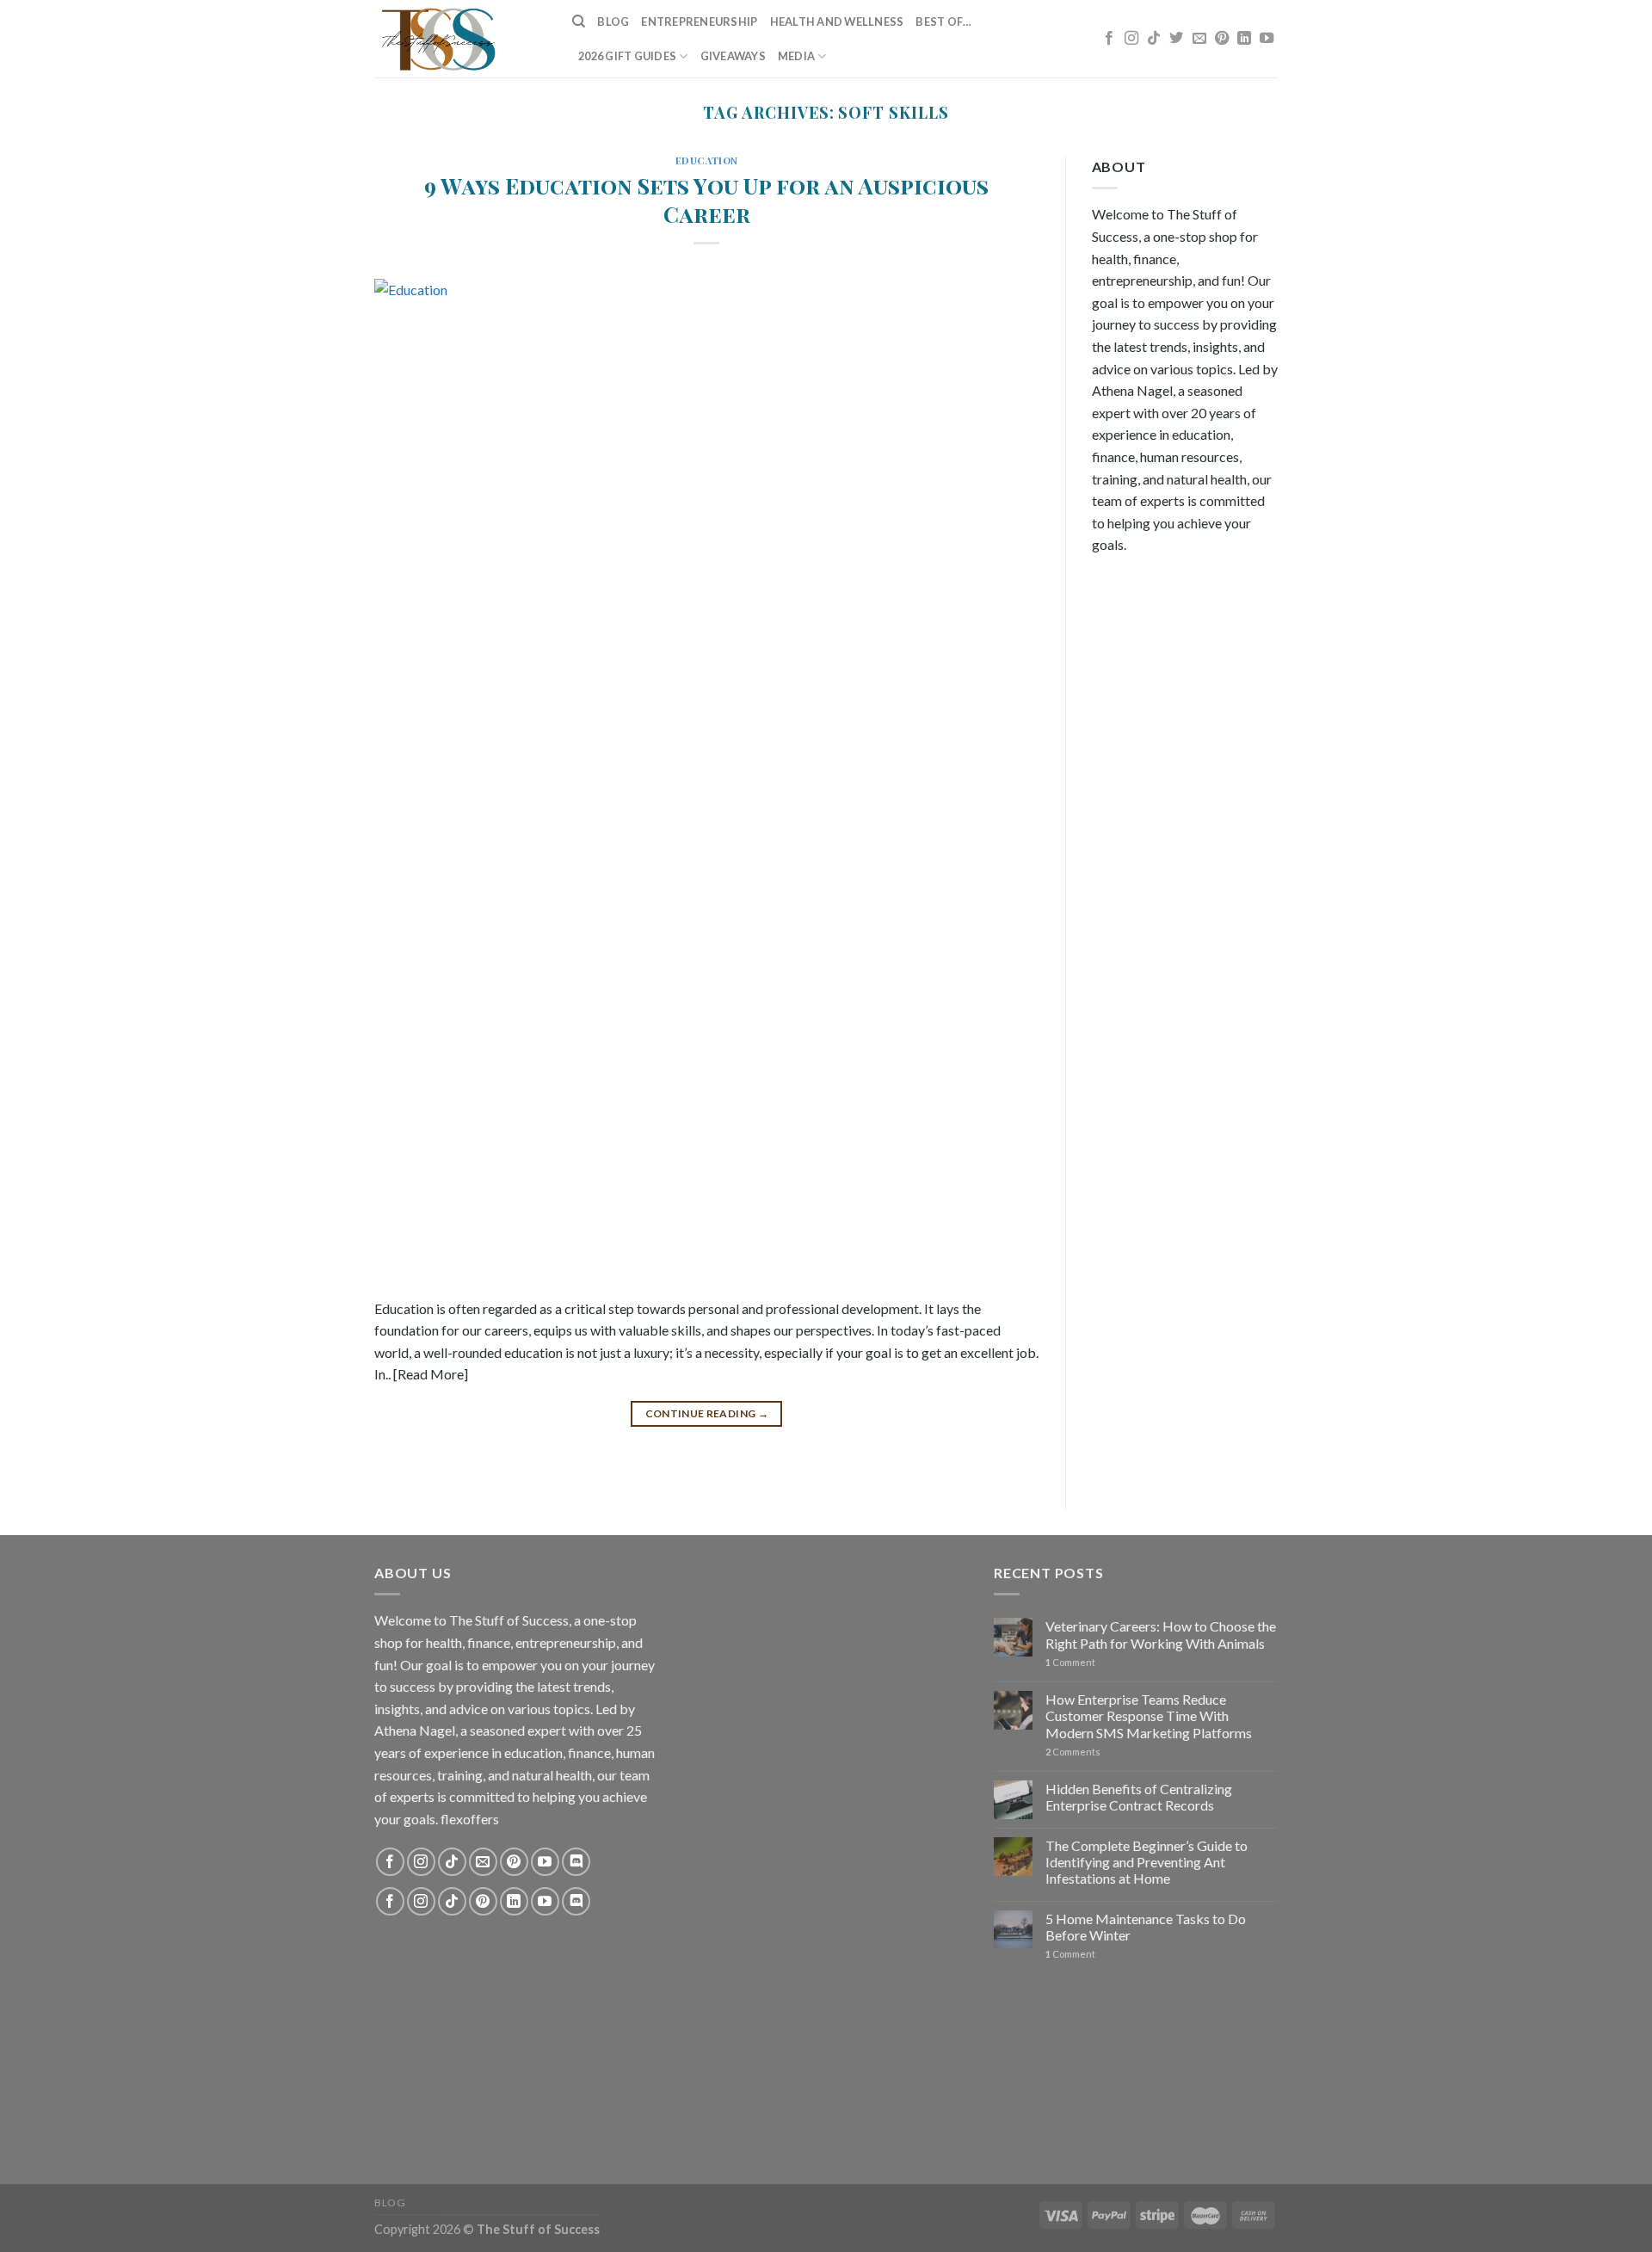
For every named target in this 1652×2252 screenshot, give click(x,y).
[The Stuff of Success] (460, 39)
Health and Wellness (837, 22)
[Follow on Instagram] (1131, 39)
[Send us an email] (1199, 39)
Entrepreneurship (699, 22)
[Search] (579, 22)
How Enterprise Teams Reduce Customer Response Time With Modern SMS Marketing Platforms (1149, 1715)
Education (707, 160)
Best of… (943, 22)
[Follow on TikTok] (1154, 39)
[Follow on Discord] (576, 1862)
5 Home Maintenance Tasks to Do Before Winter (1146, 1927)
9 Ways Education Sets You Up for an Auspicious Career (706, 199)
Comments (1073, 1752)
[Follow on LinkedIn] (1244, 39)
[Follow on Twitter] (1176, 39)
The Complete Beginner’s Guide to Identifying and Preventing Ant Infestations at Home (1147, 1862)
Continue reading (707, 1413)
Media (796, 56)
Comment (1070, 1662)
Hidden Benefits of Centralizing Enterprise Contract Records (1139, 1797)
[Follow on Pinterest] (1222, 39)
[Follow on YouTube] (1267, 39)
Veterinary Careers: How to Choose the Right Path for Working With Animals (1161, 1634)
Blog (613, 22)
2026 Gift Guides (627, 56)
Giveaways (733, 56)
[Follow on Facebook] (1109, 39)
